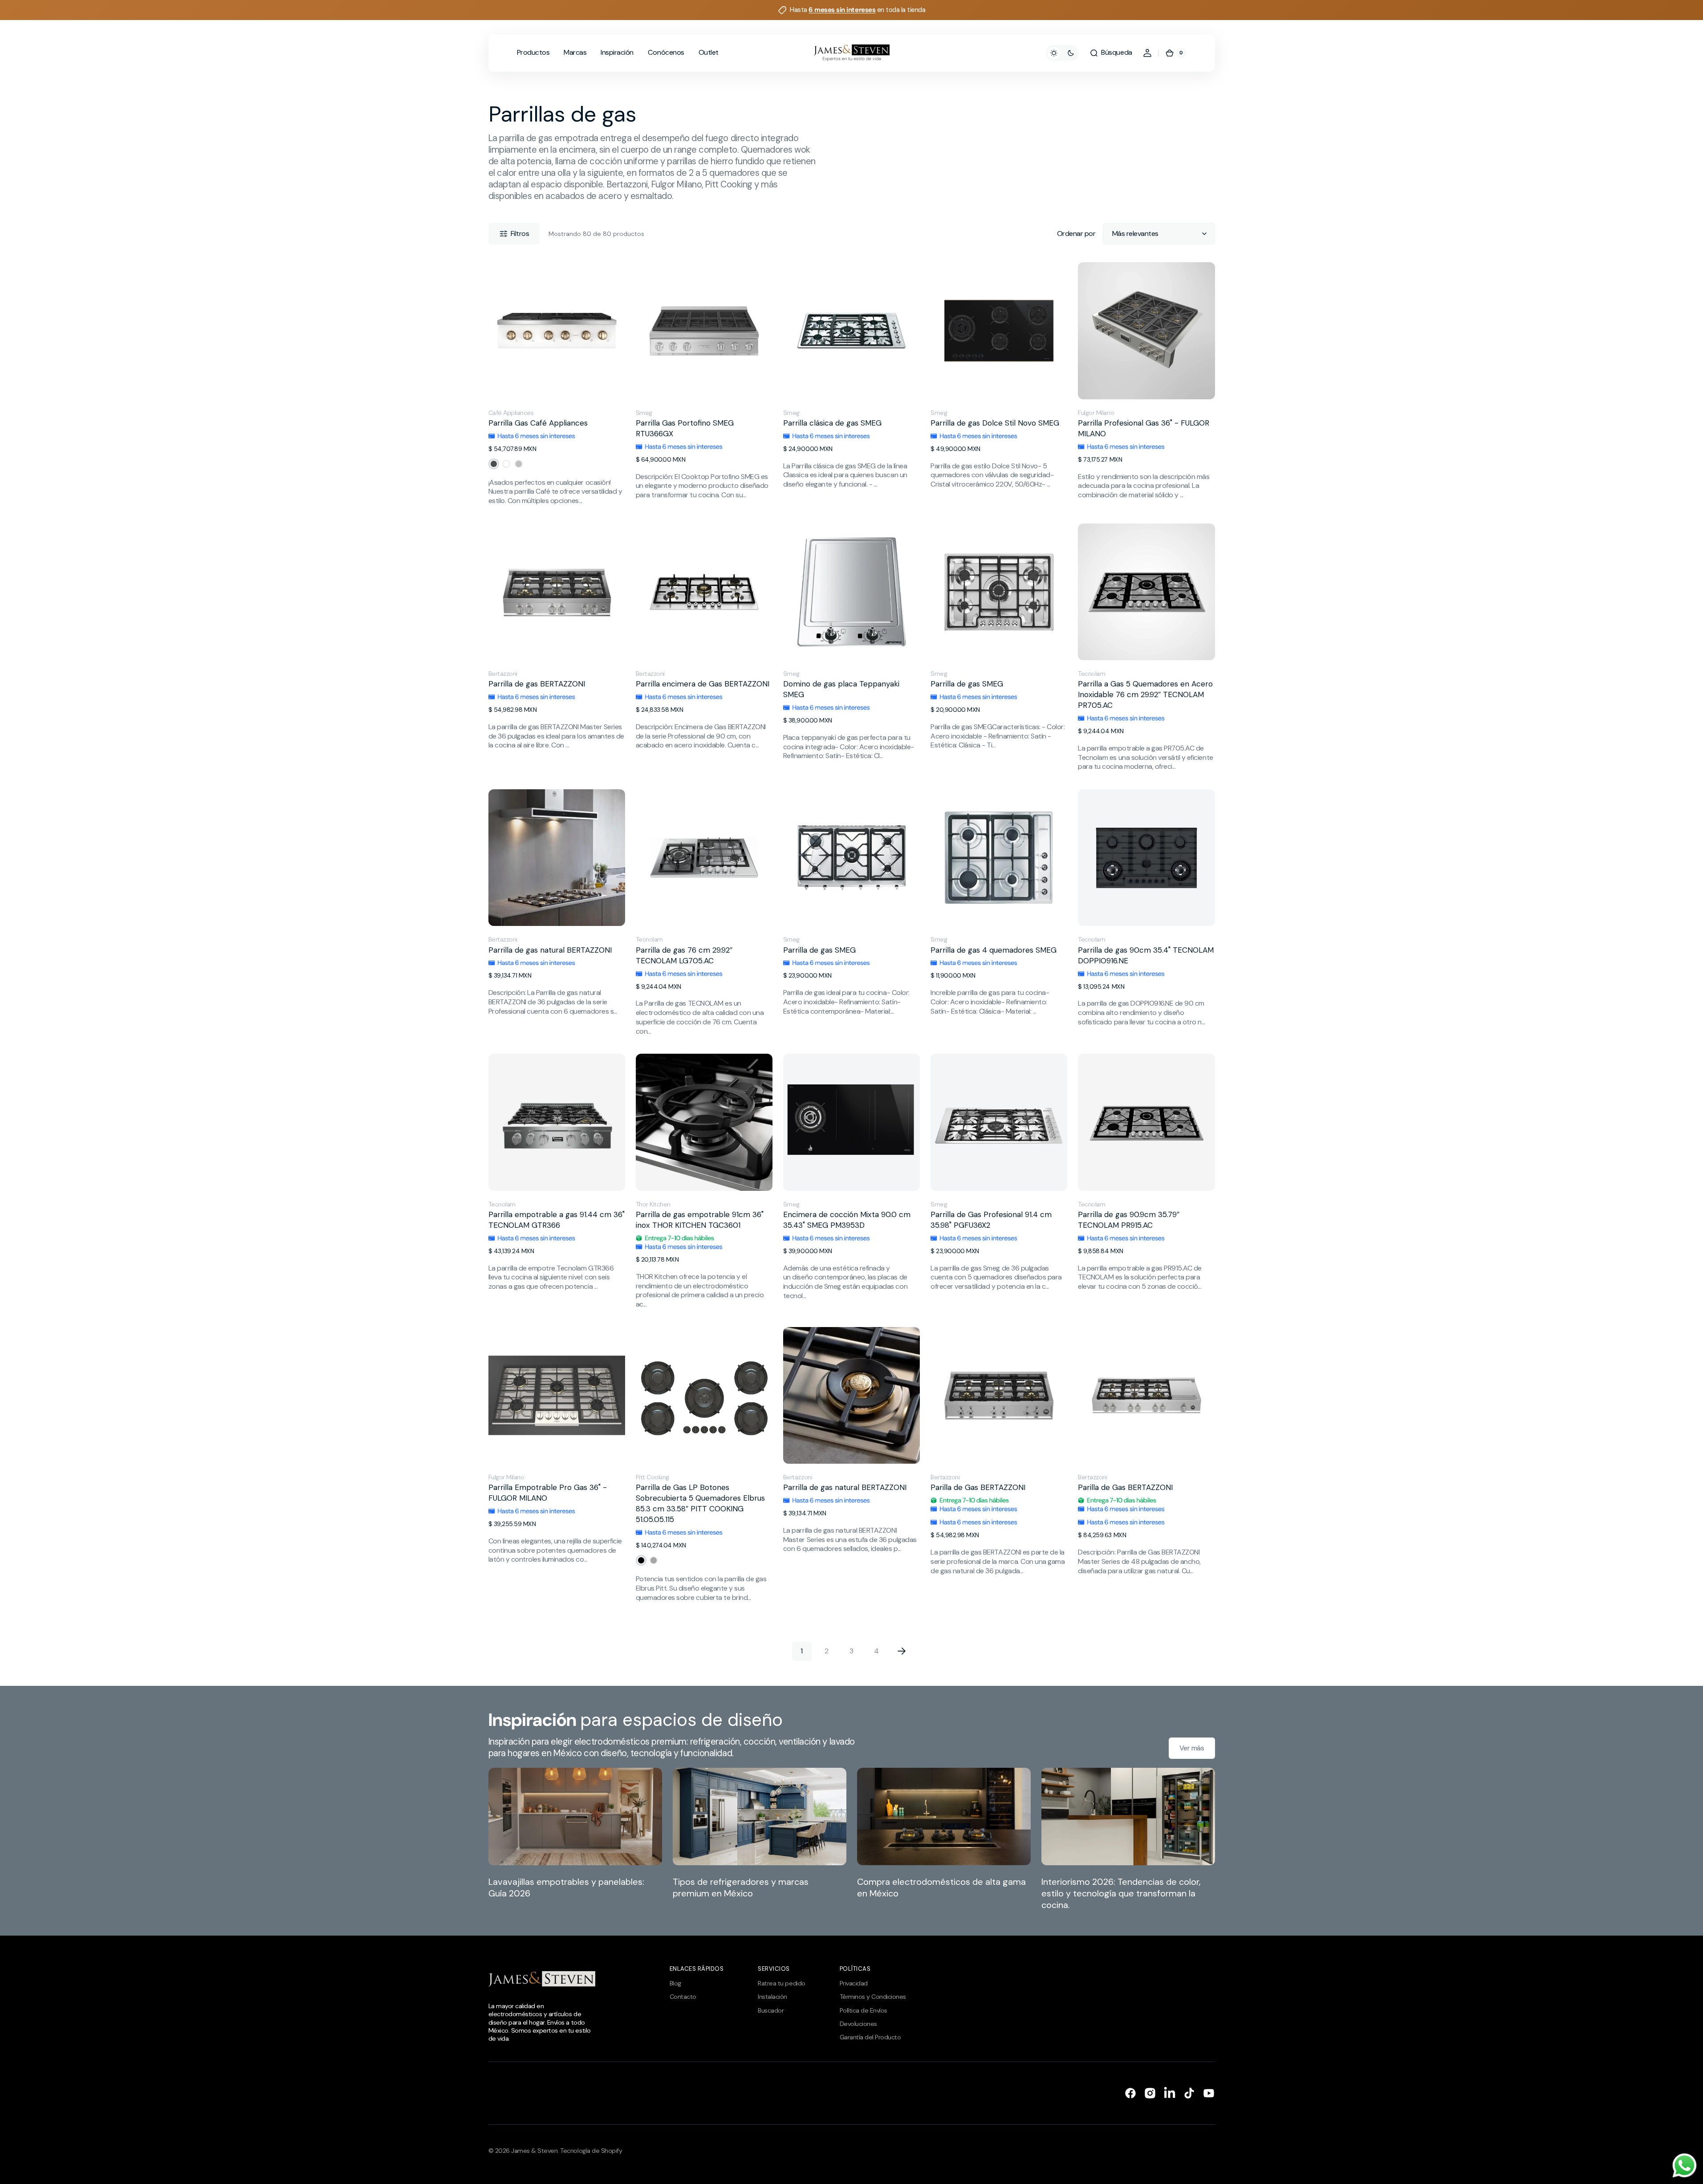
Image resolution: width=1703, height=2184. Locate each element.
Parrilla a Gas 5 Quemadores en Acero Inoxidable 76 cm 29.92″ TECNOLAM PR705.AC (1145, 694)
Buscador (771, 2010)
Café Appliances (511, 413)
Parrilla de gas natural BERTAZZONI (550, 950)
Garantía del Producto (870, 2037)
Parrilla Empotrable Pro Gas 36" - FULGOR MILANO (548, 1493)
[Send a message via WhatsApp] (1685, 2166)
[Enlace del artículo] (575, 1839)
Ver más (1192, 1748)
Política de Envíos (864, 2010)
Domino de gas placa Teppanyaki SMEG (841, 689)
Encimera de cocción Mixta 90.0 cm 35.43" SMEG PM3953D (847, 1220)
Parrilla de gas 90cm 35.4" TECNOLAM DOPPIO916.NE (1146, 955)
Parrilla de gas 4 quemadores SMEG (994, 950)
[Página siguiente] (902, 1651)
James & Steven (534, 2151)
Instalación (772, 1997)
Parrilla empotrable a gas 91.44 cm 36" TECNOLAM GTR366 (557, 1220)
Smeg (644, 413)
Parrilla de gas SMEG (967, 684)
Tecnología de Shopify (591, 2151)
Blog (675, 1983)
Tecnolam (1091, 674)
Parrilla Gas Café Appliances (538, 423)
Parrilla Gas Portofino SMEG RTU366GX (685, 428)
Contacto (683, 1997)
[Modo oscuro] (1062, 53)
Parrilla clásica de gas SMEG (832, 423)
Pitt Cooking (652, 1477)
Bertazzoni (503, 674)
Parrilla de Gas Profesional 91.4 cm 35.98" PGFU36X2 (991, 1220)
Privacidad (854, 1983)
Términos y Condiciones (873, 1997)
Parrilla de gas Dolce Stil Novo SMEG (995, 423)
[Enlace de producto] (557, 384)
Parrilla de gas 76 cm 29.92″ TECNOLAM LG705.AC (684, 955)
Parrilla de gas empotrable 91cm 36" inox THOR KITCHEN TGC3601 (700, 1220)
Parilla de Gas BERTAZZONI (978, 1487)
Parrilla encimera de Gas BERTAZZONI (703, 684)
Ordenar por (1076, 234)
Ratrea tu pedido (781, 1983)
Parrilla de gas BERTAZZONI (537, 684)
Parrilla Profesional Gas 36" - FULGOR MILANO (1144, 428)
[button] (1111, 53)
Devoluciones (858, 2024)
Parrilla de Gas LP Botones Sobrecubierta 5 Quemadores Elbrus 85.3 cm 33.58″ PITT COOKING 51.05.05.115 (700, 1503)
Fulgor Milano (1096, 413)
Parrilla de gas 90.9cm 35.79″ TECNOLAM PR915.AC (1129, 1220)
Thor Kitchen (653, 1204)
